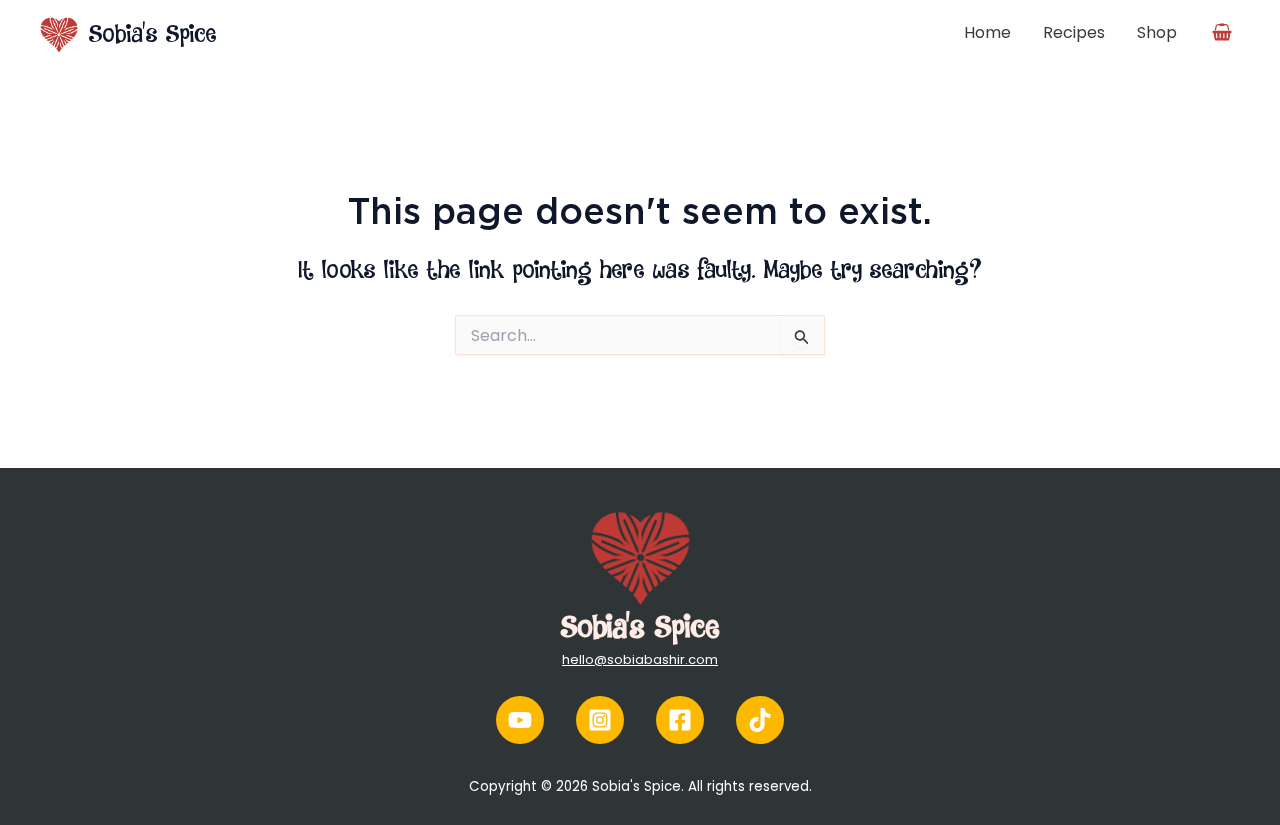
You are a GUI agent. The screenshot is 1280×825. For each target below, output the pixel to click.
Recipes (1074, 32)
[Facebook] (680, 720)
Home (987, 32)
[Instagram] (600, 720)
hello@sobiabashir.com (640, 659)
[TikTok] (760, 720)
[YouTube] (520, 720)
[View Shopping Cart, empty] (1226, 27)
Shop (1157, 32)
